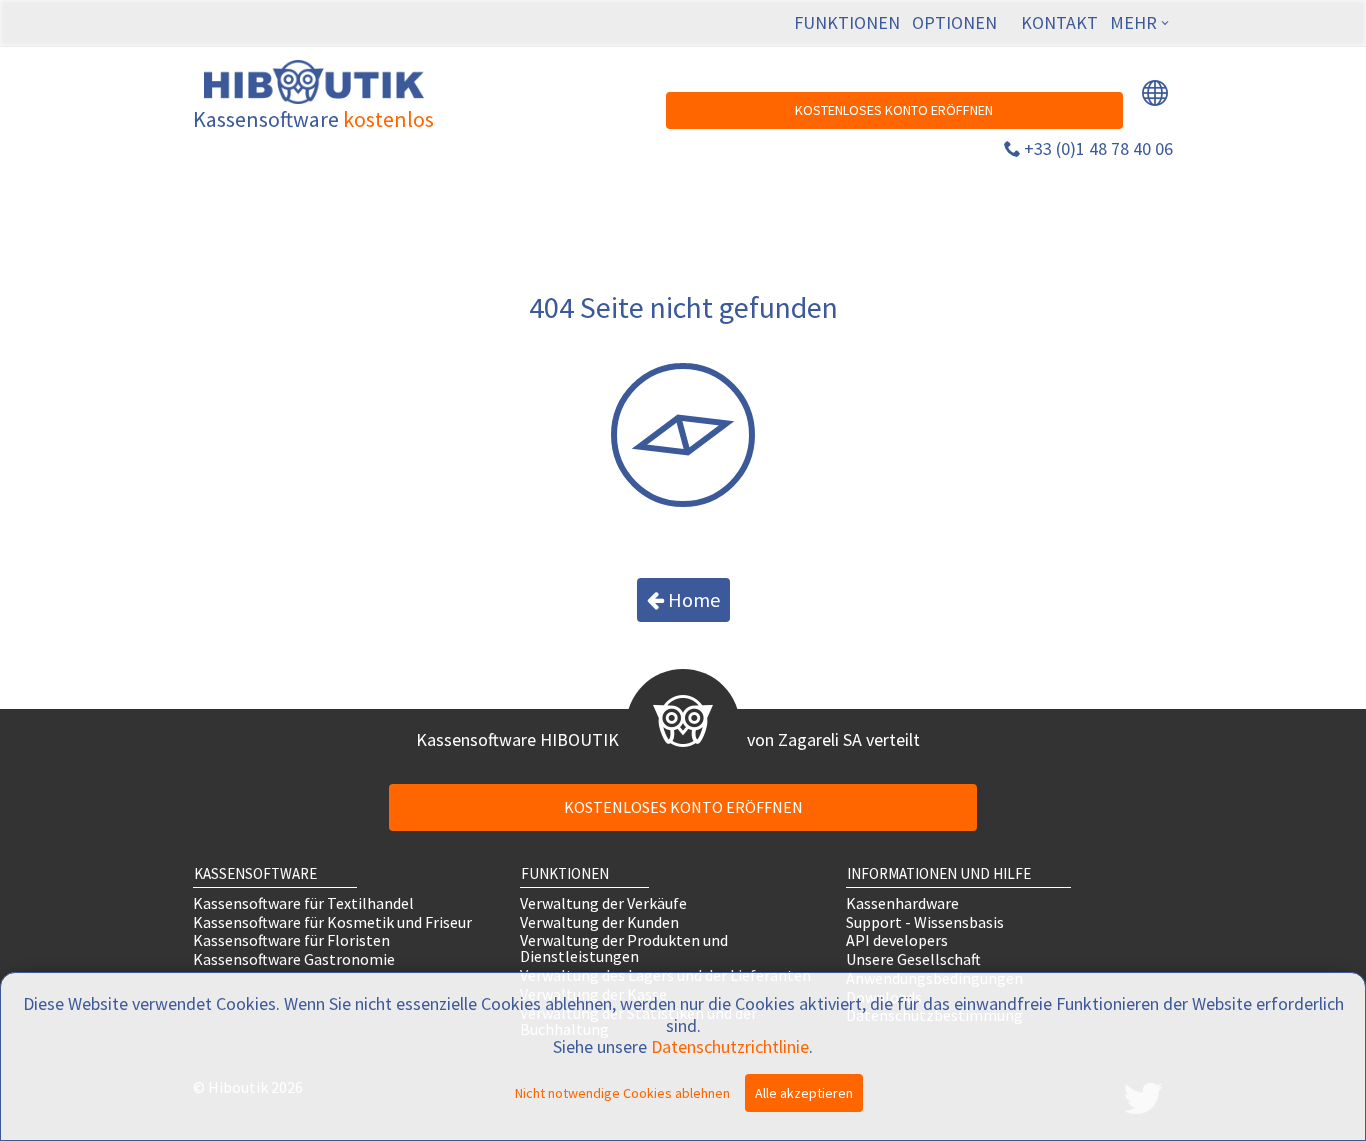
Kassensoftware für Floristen (291, 940)
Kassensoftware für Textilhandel (303, 902)
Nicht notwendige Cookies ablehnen (622, 1093)
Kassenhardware (902, 902)
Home (692, 599)
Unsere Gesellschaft (913, 959)
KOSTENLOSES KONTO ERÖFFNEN (894, 110)
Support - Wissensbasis (925, 921)
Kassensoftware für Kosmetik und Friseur (332, 921)
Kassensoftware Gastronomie (294, 959)
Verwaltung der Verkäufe (603, 902)
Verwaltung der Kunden (599, 921)
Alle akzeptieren (804, 1093)
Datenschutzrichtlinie (730, 1046)
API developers (897, 940)
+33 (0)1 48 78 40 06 (1098, 148)
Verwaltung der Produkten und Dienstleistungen (624, 948)
